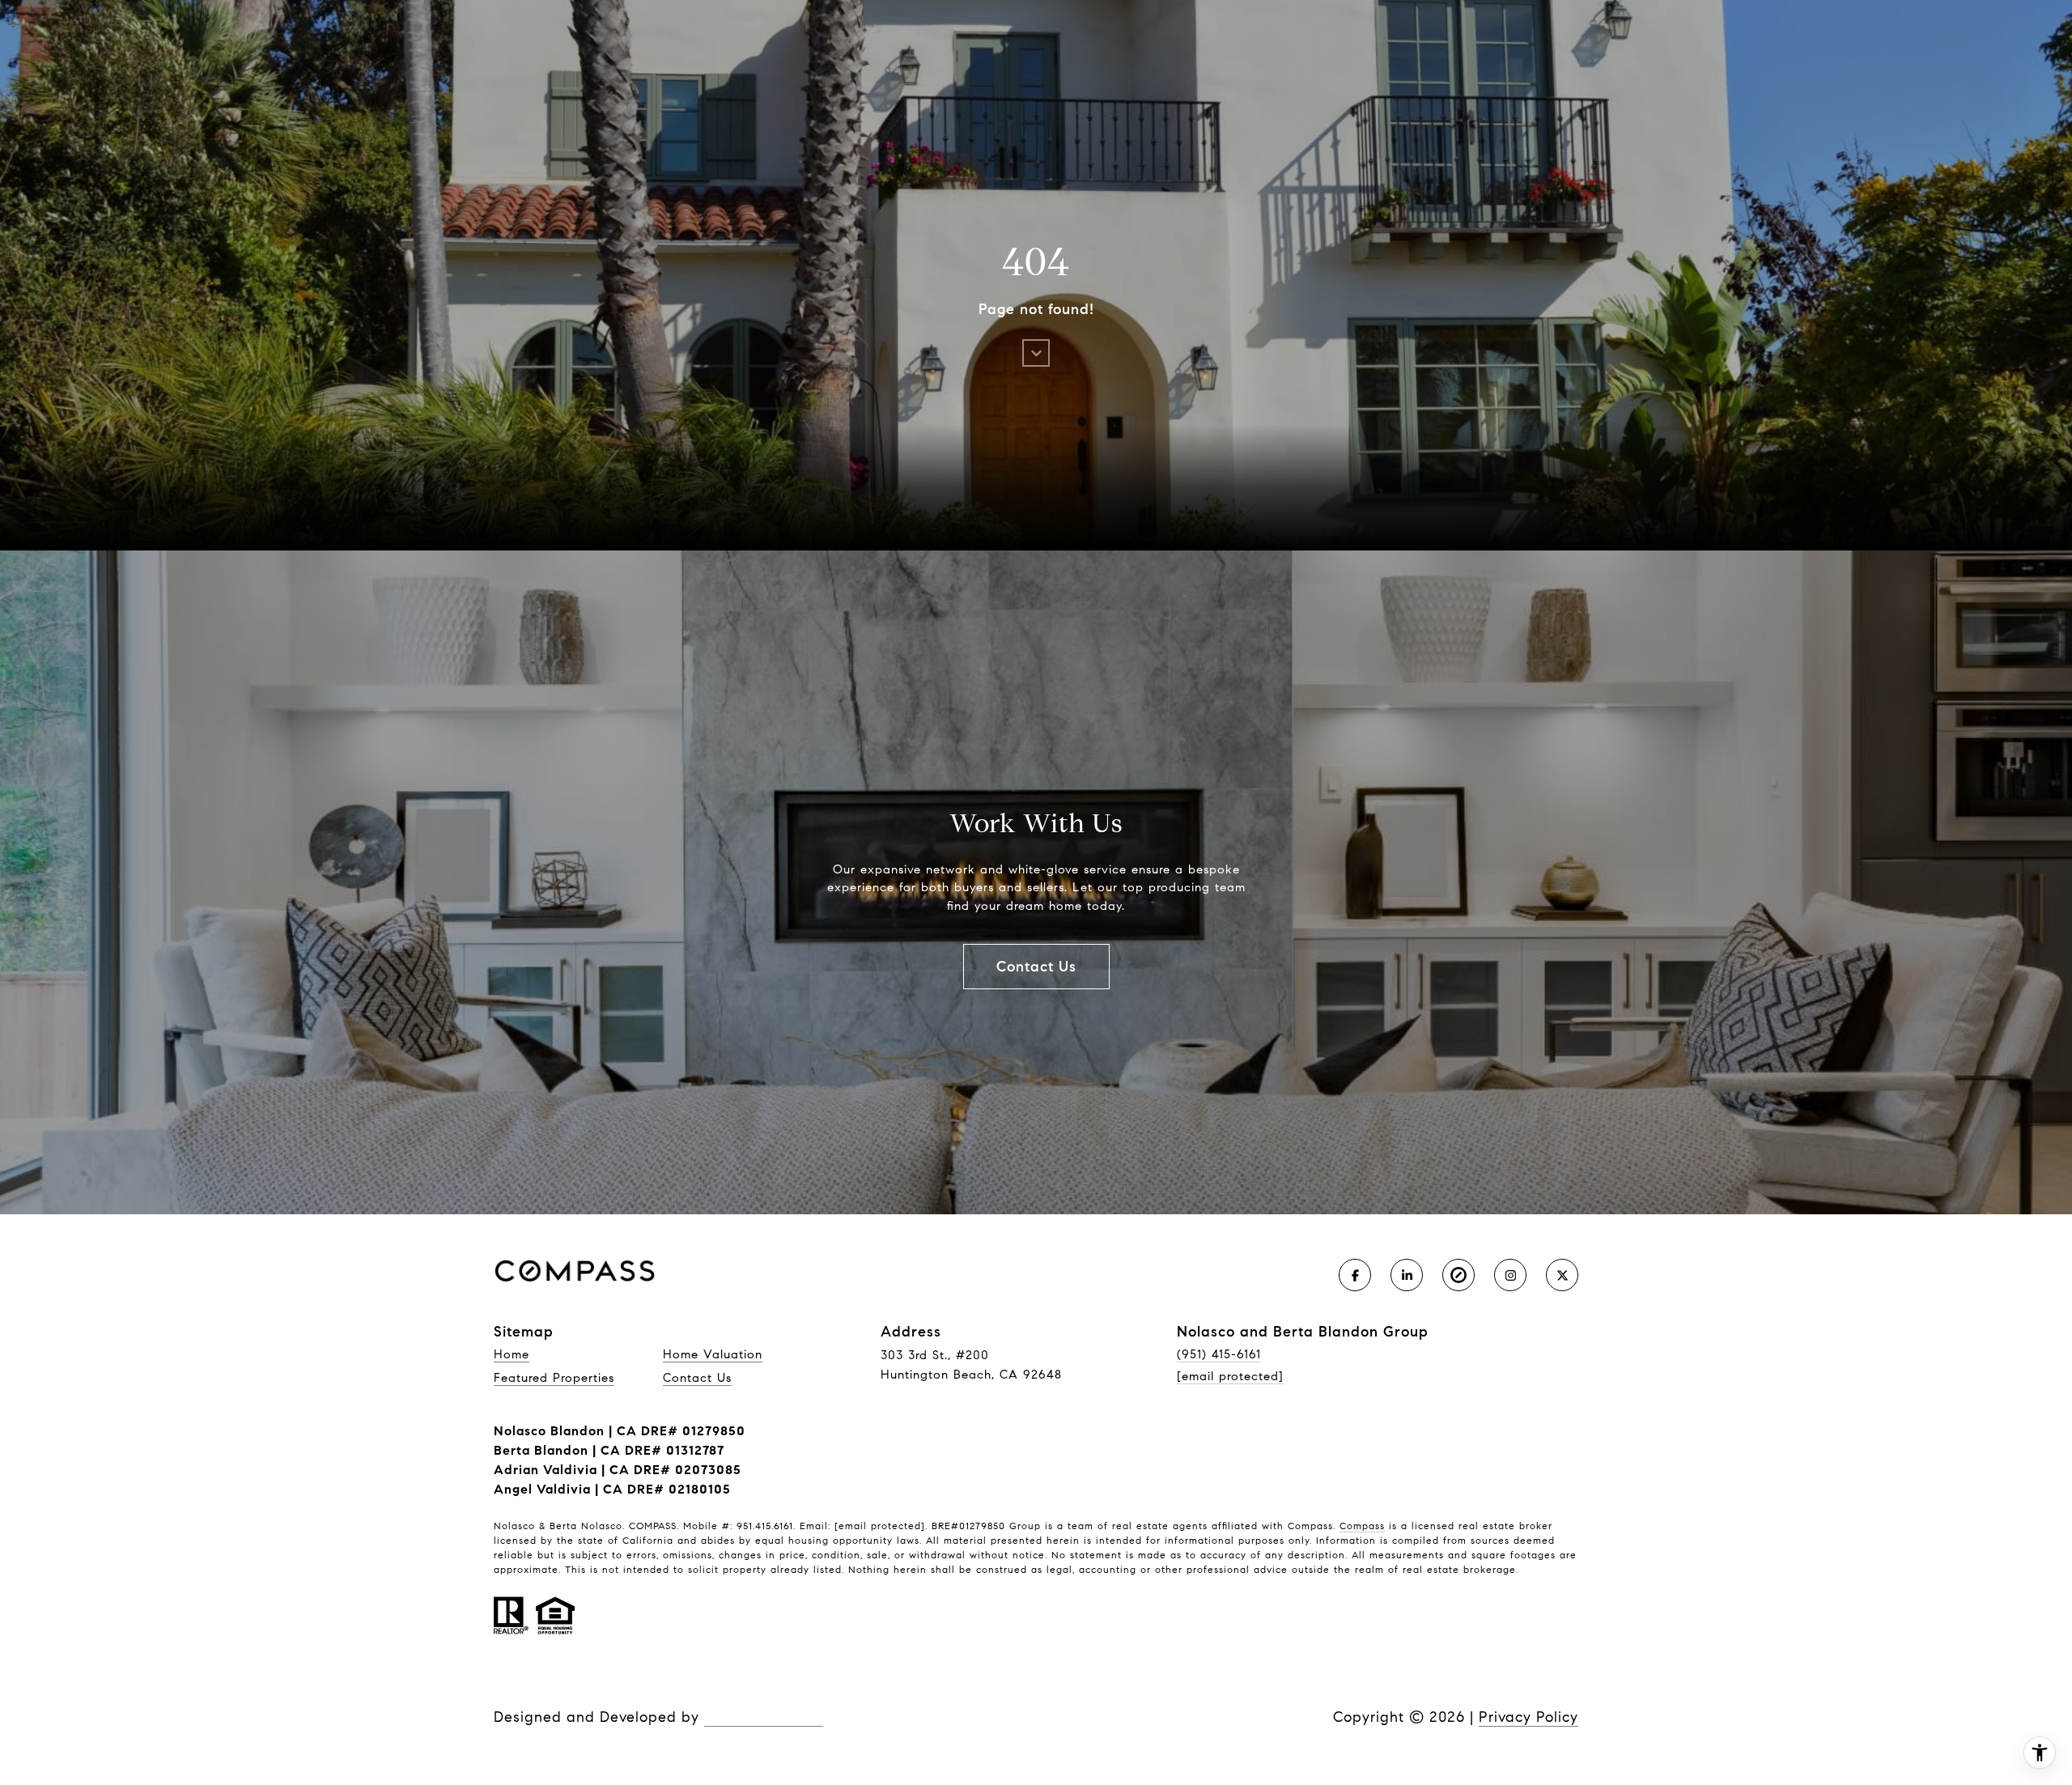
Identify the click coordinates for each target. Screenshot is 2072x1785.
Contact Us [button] (1036, 967)
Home (512, 1354)
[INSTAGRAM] (1510, 1275)
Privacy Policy (1529, 1717)
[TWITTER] (1562, 1275)
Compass (1362, 1526)
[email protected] (880, 1526)
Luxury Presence (764, 1717)
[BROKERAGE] (1458, 1275)
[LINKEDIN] (1407, 1275)
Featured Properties (554, 1378)
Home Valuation (713, 1354)
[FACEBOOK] (1355, 1275)
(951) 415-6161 (1219, 1354)
